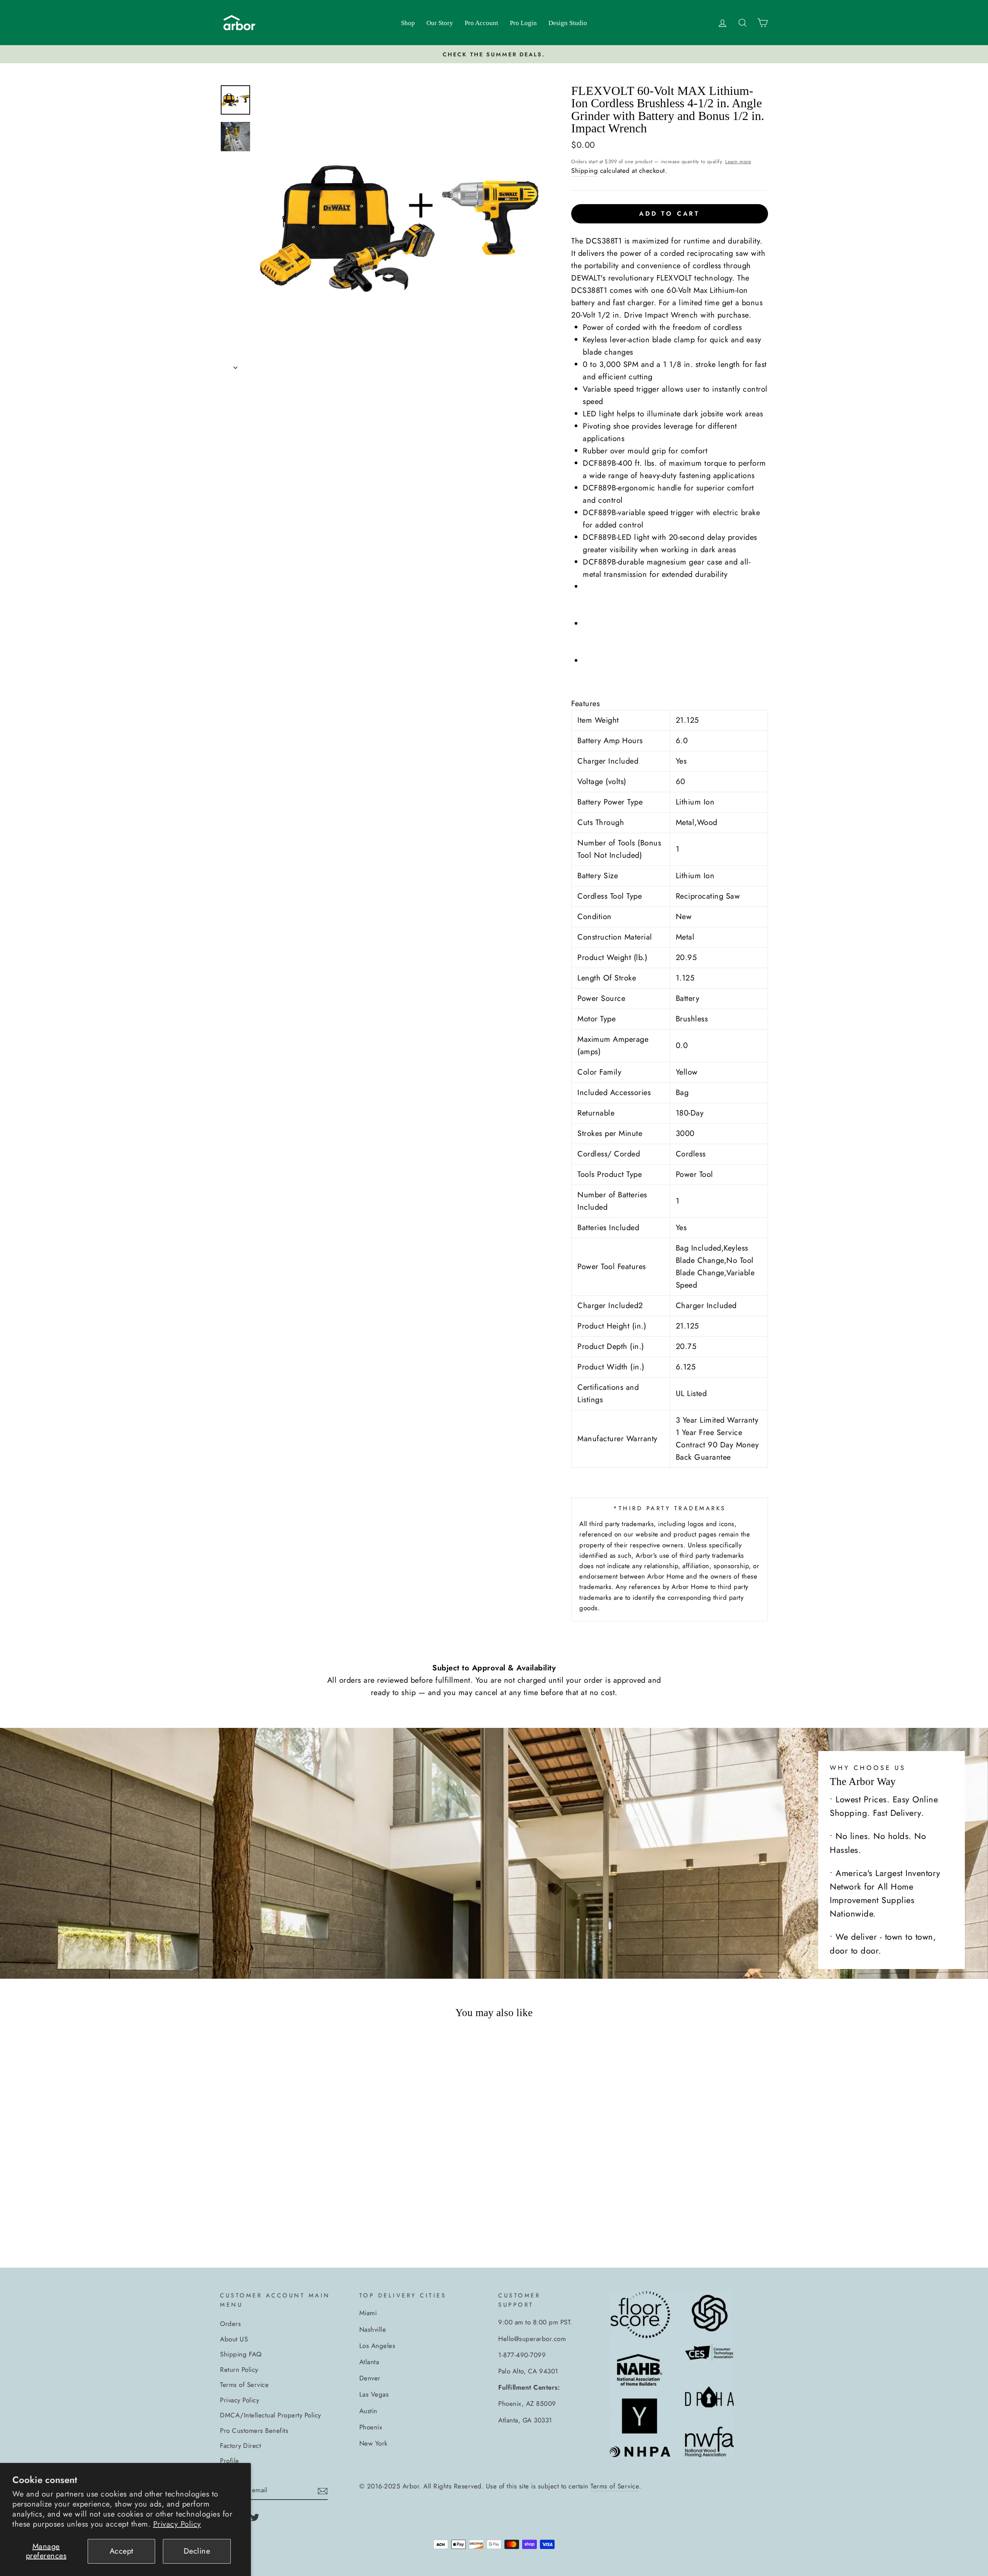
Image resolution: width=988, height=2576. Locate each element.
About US (234, 2339)
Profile (230, 2461)
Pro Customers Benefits (254, 2431)
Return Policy (239, 2370)
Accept (122, 2551)
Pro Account (481, 23)
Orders (230, 2324)
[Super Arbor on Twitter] (255, 2517)
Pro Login (523, 23)
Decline (197, 2551)
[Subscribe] (323, 2490)
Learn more (738, 161)
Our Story (440, 23)
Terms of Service (244, 2385)
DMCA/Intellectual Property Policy (271, 2415)
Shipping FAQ (241, 2354)
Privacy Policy (177, 2524)
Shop (408, 23)
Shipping (585, 171)
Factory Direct (240, 2446)
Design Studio (568, 23)
